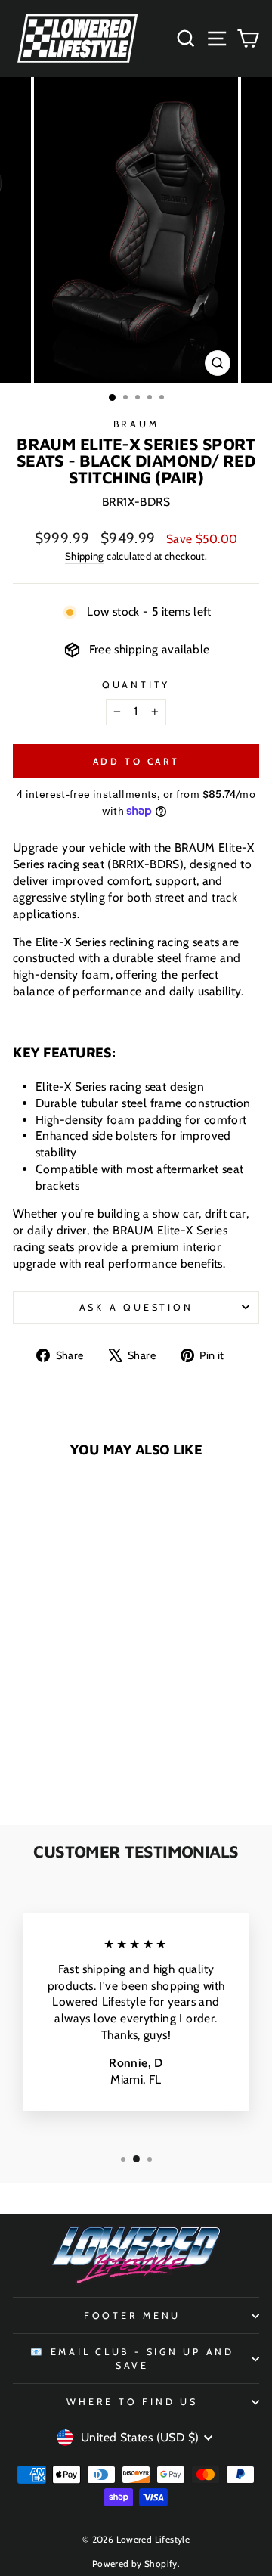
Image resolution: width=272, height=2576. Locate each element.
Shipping (85, 556)
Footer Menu (132, 2315)
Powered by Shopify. (136, 2564)
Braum (136, 424)
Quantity (136, 685)
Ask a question (136, 1307)
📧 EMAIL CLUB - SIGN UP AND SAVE (132, 2359)
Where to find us (132, 2402)
